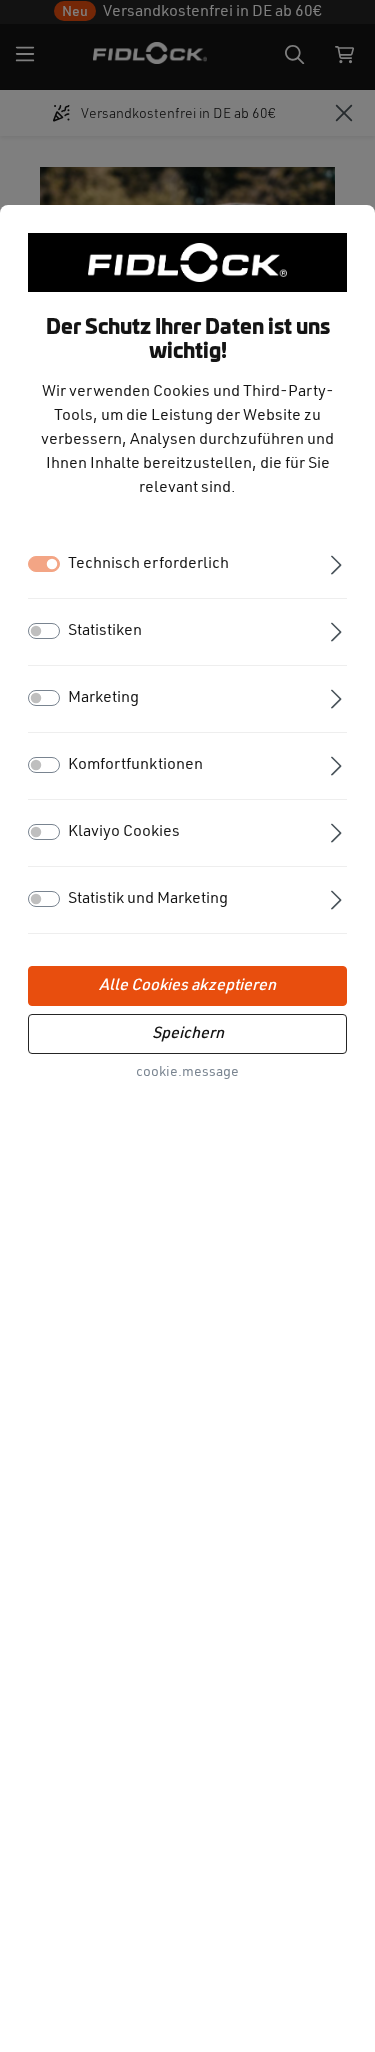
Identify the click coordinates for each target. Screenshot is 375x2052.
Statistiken (105, 631)
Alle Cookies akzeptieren (187, 986)
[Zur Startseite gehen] (188, 262)
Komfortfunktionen (135, 765)
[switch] (44, 631)
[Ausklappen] (336, 562)
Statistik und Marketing (148, 899)
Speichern (188, 1034)
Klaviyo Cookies (124, 832)
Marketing (103, 698)
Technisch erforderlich (148, 564)
